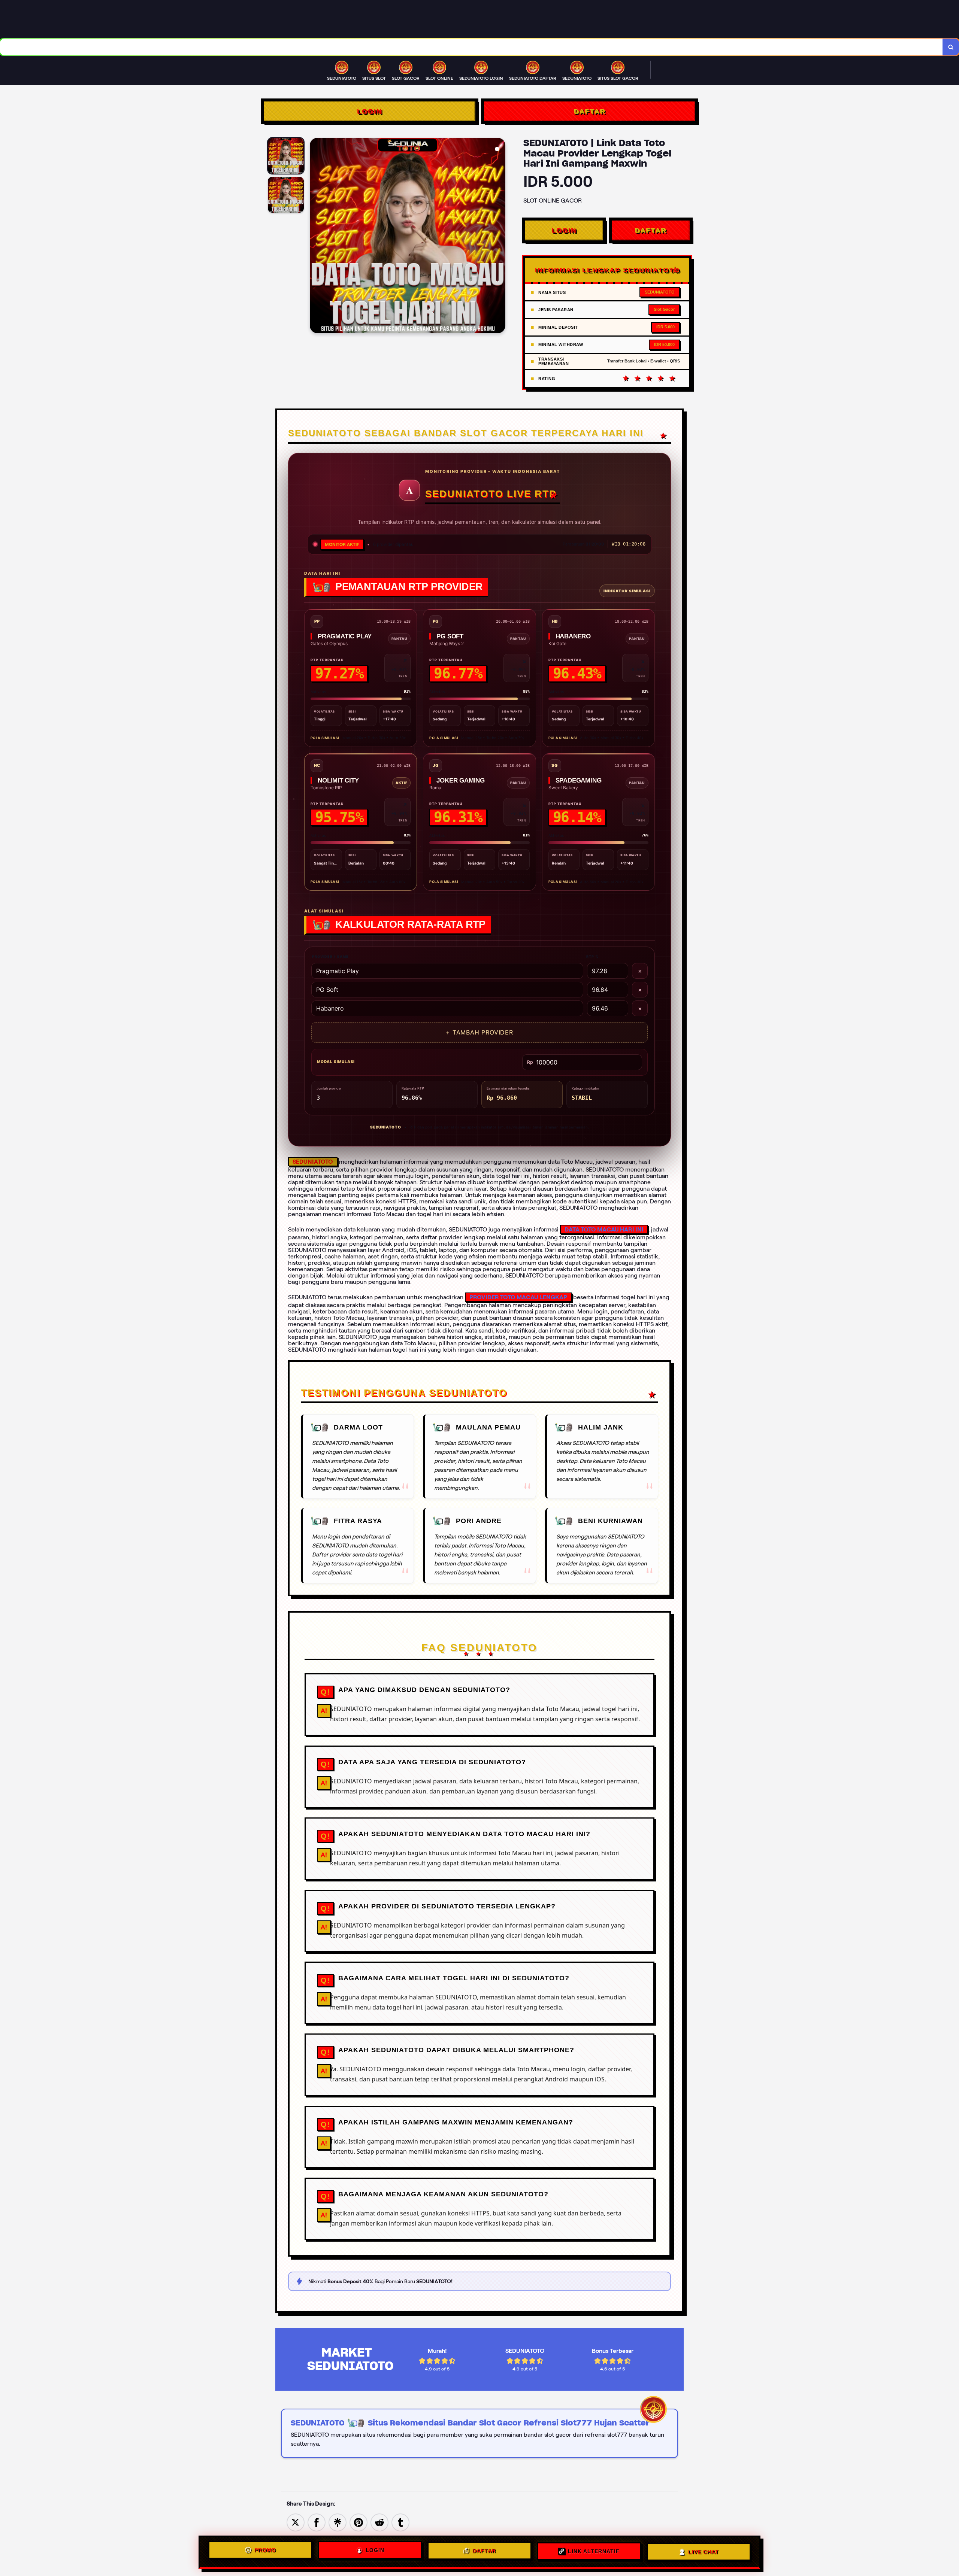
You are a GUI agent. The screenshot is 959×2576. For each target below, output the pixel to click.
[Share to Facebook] (317, 2522)
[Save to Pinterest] (359, 2522)
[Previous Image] (316, 237)
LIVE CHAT (704, 2550)
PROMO (265, 2551)
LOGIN (370, 111)
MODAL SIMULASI (336, 1061)
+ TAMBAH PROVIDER (479, 1032)
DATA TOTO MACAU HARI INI (604, 1229)
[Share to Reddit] (379, 2522)
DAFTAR (589, 111)
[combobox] (471, 47)
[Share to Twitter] (296, 2522)
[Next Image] (499, 237)
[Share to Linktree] (338, 2522)
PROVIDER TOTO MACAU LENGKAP (518, 1297)
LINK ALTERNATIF (594, 2550)
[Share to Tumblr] (400, 2522)
